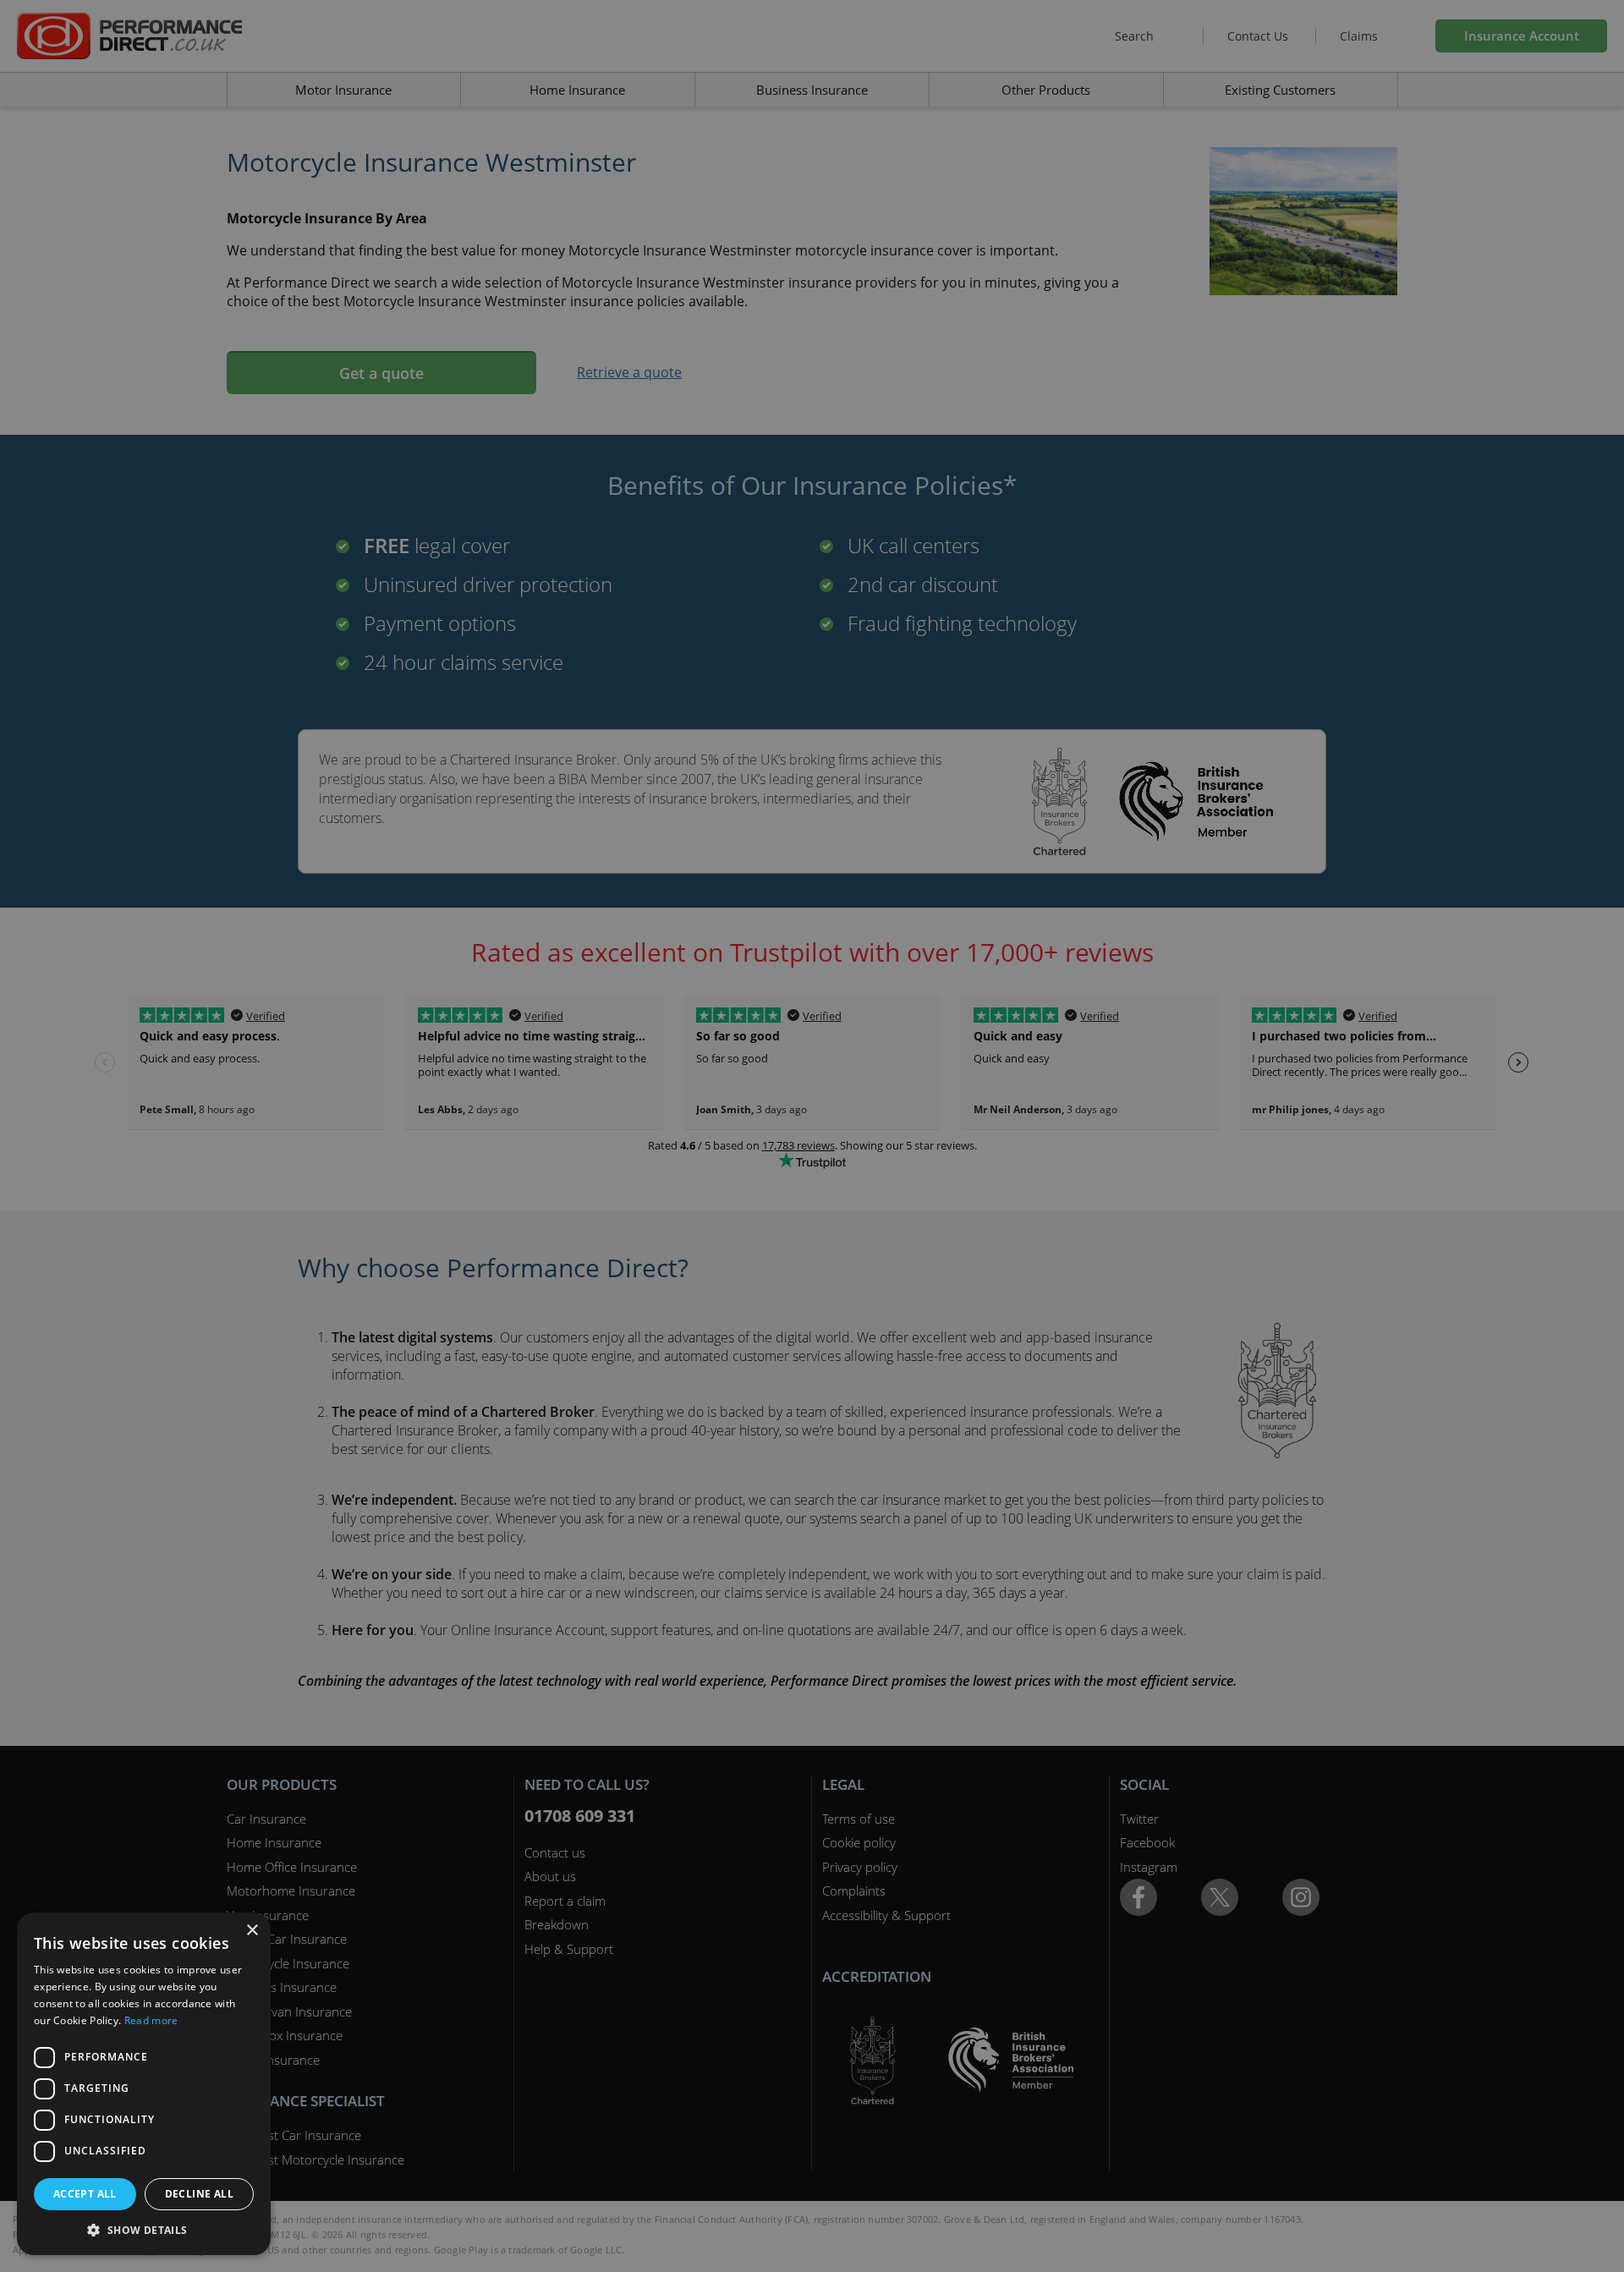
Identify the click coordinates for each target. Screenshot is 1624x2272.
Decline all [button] (199, 2194)
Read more (151, 2020)
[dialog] (812, 1136)
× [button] (252, 1931)
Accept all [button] (85, 2194)
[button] (144, 2230)
